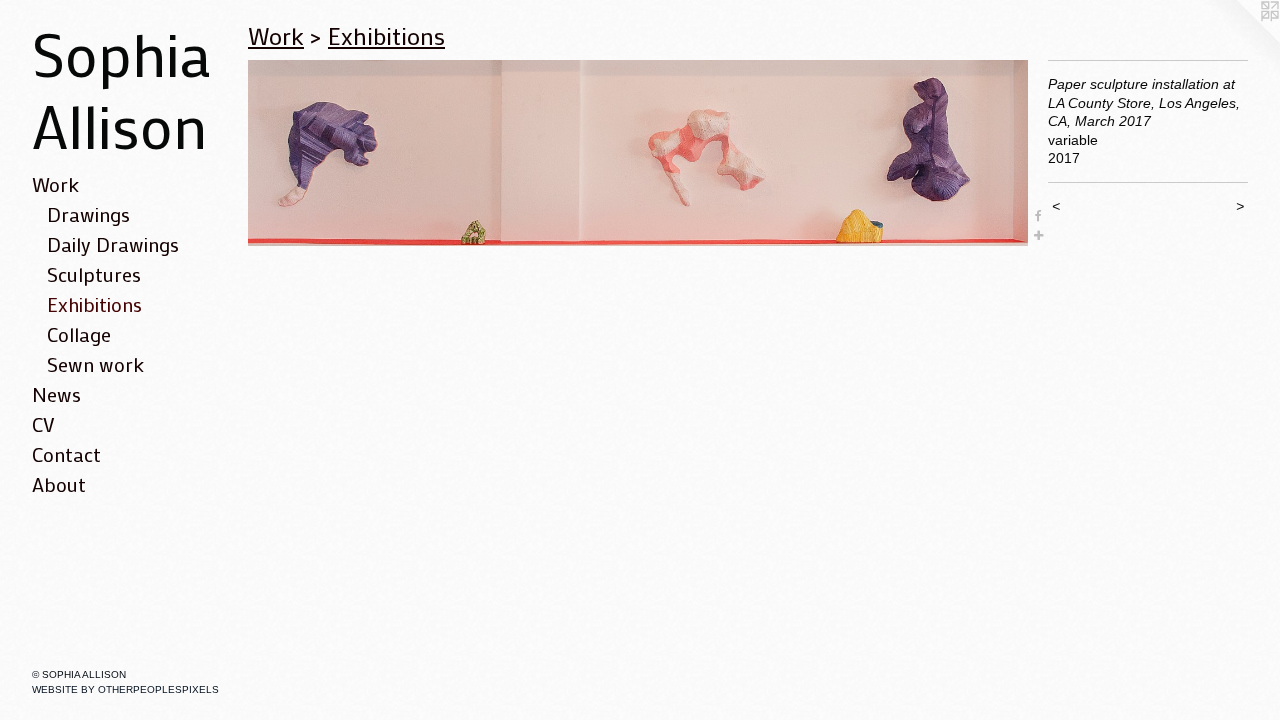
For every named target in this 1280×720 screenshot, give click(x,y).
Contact (66, 454)
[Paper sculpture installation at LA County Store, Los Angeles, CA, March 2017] (638, 153)
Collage (79, 334)
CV (43, 424)
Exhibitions (94, 304)
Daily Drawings (113, 244)
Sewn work (95, 364)
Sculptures (94, 274)
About (59, 484)
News (56, 394)
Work (55, 184)
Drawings (88, 214)
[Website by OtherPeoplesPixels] (1240, 40)
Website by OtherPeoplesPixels (125, 689)
